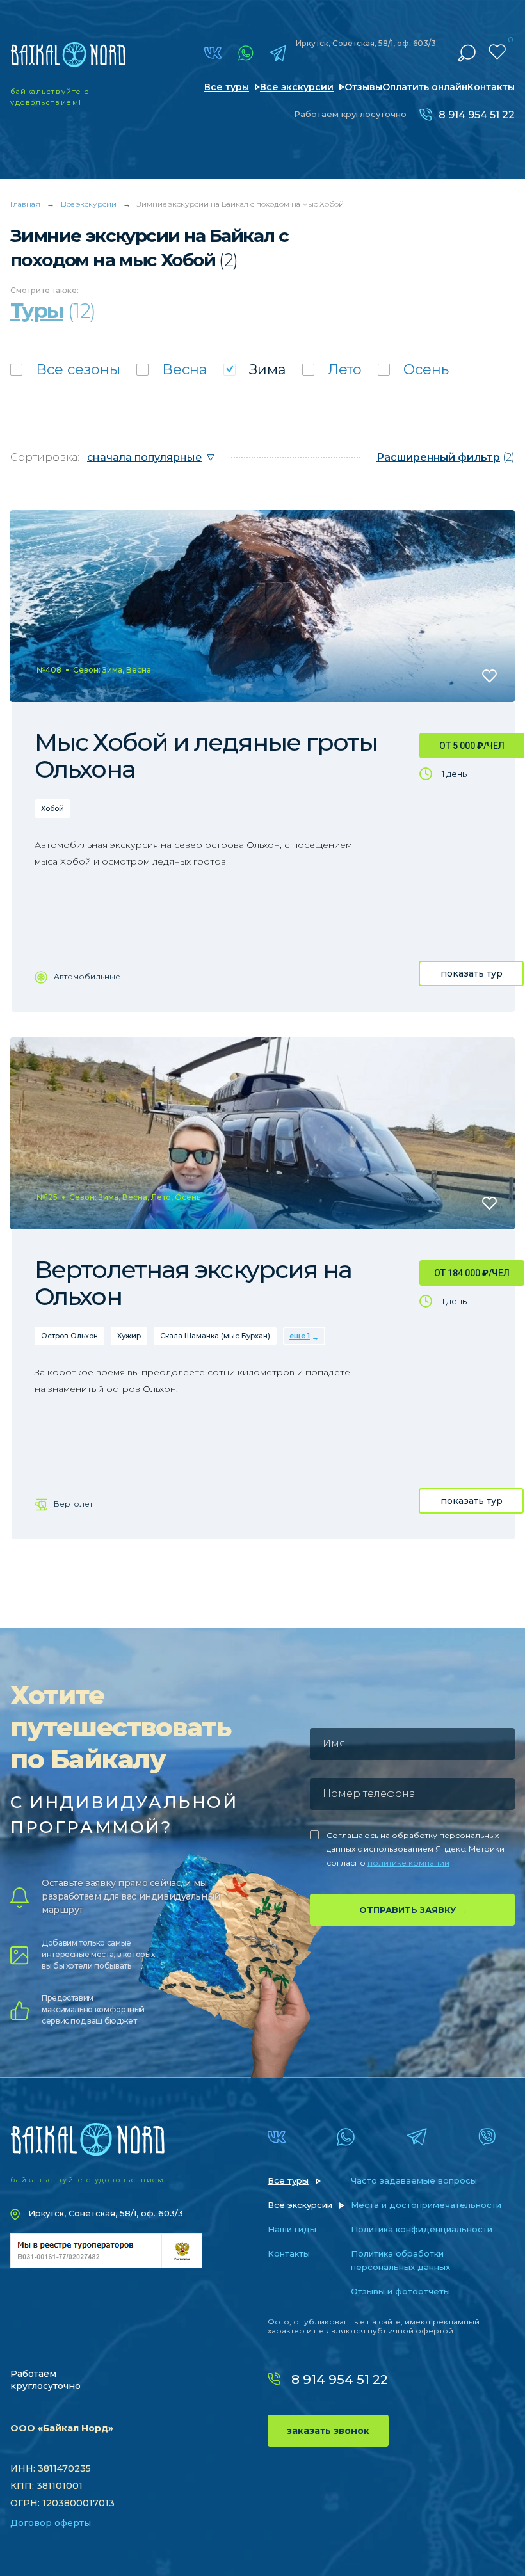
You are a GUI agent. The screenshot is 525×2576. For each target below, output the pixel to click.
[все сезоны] (65, 370)
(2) (446, 457)
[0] (497, 52)
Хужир (129, 1336)
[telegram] (278, 53)
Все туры (227, 87)
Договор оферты (51, 2523)
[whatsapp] (246, 53)
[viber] (487, 2137)
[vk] (213, 53)
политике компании (408, 1863)
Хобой (52, 808)
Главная (25, 204)
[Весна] (172, 370)
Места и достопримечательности (426, 2205)
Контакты (491, 87)
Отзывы (363, 87)
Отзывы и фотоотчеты (400, 2291)
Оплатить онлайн (425, 87)
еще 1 (300, 1336)
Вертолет (73, 1504)
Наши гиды (292, 2229)
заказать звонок (328, 2431)
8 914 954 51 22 (477, 115)
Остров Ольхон (69, 1336)
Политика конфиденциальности (422, 2229)
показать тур (472, 973)
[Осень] (413, 370)
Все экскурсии (297, 87)
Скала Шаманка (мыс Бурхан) (215, 1336)
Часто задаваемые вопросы (414, 2180)
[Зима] (255, 370)
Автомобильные (87, 976)
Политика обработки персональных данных (400, 2260)
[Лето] (332, 370)
